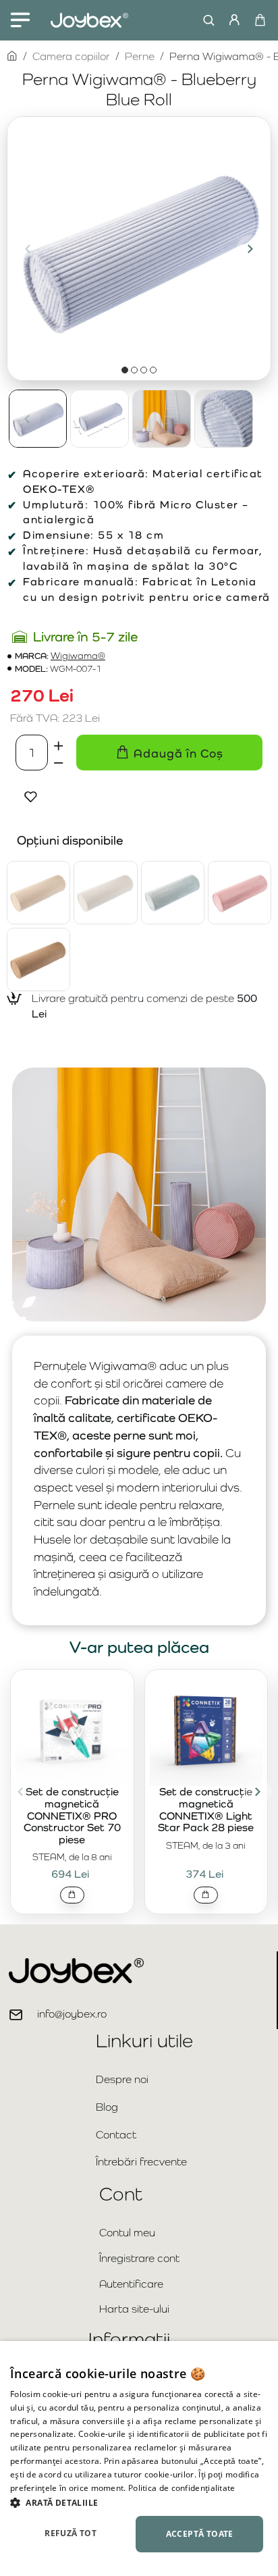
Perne (140, 56)
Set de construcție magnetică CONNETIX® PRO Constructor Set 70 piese (72, 1816)
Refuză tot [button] (71, 2533)
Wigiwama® (78, 656)
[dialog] (139, 2459)
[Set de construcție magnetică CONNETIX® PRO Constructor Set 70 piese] (72, 1730)
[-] (59, 761)
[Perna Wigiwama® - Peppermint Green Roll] (173, 893)
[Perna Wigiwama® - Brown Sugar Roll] (38, 893)
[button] (28, 248)
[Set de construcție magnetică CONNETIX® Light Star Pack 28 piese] (206, 1730)
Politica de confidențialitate (182, 2488)
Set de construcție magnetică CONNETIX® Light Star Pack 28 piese (206, 1810)
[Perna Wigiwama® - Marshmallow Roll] (105, 893)
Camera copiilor (71, 56)
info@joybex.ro (72, 2014)
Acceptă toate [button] (200, 2534)
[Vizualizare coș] (259, 20)
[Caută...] (205, 20)
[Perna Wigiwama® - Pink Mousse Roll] (240, 893)
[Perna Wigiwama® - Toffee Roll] (38, 960)
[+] (59, 743)
